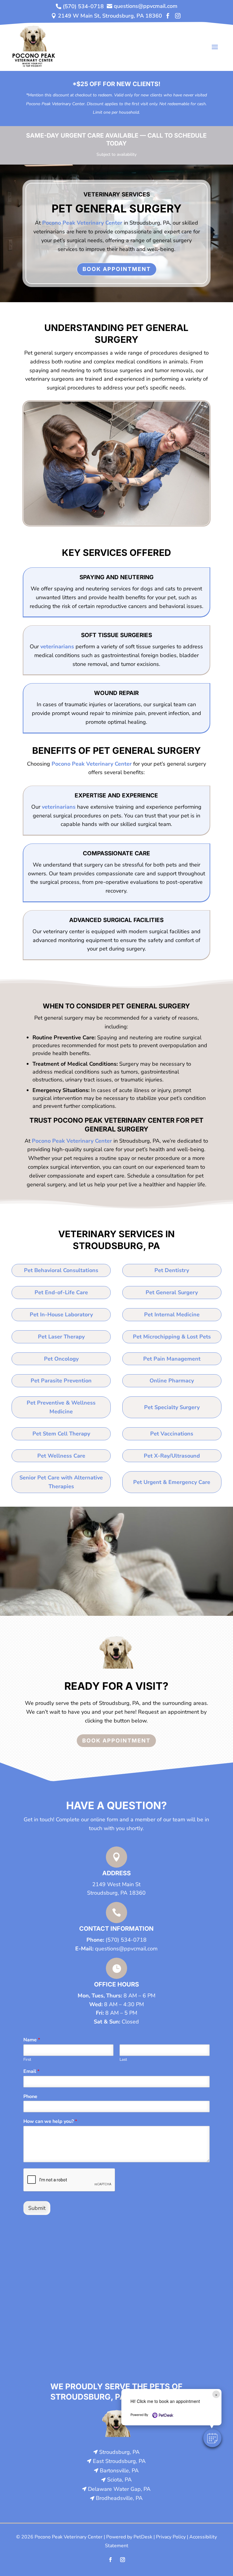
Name (32, 2040)
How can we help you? (50, 2122)
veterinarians (57, 647)
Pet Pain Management (172, 1359)
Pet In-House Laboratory (61, 1315)
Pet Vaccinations (172, 1434)
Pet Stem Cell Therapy (61, 1434)
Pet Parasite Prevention (61, 1381)
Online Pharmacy (172, 1381)
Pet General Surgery (172, 1292)
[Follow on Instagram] (123, 2560)
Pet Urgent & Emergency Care (172, 1482)
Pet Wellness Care (61, 1456)
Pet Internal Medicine (172, 1315)
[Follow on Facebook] (110, 2560)
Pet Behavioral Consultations (61, 1270)
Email (31, 2071)
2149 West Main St (116, 1884)
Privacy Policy (171, 2537)
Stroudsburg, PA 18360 (116, 1893)
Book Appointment (117, 269)
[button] (212, 2438)
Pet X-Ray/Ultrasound (172, 1456)
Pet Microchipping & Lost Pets (172, 1337)
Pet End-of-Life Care (61, 1292)
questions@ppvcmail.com (126, 1949)
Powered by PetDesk (129, 2537)
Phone (30, 2097)
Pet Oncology (61, 1359)
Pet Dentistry (172, 1270)
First (27, 2060)
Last (123, 2060)
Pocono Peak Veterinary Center (82, 223)
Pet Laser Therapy (61, 1337)
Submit (37, 2208)
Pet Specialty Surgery (172, 1407)
